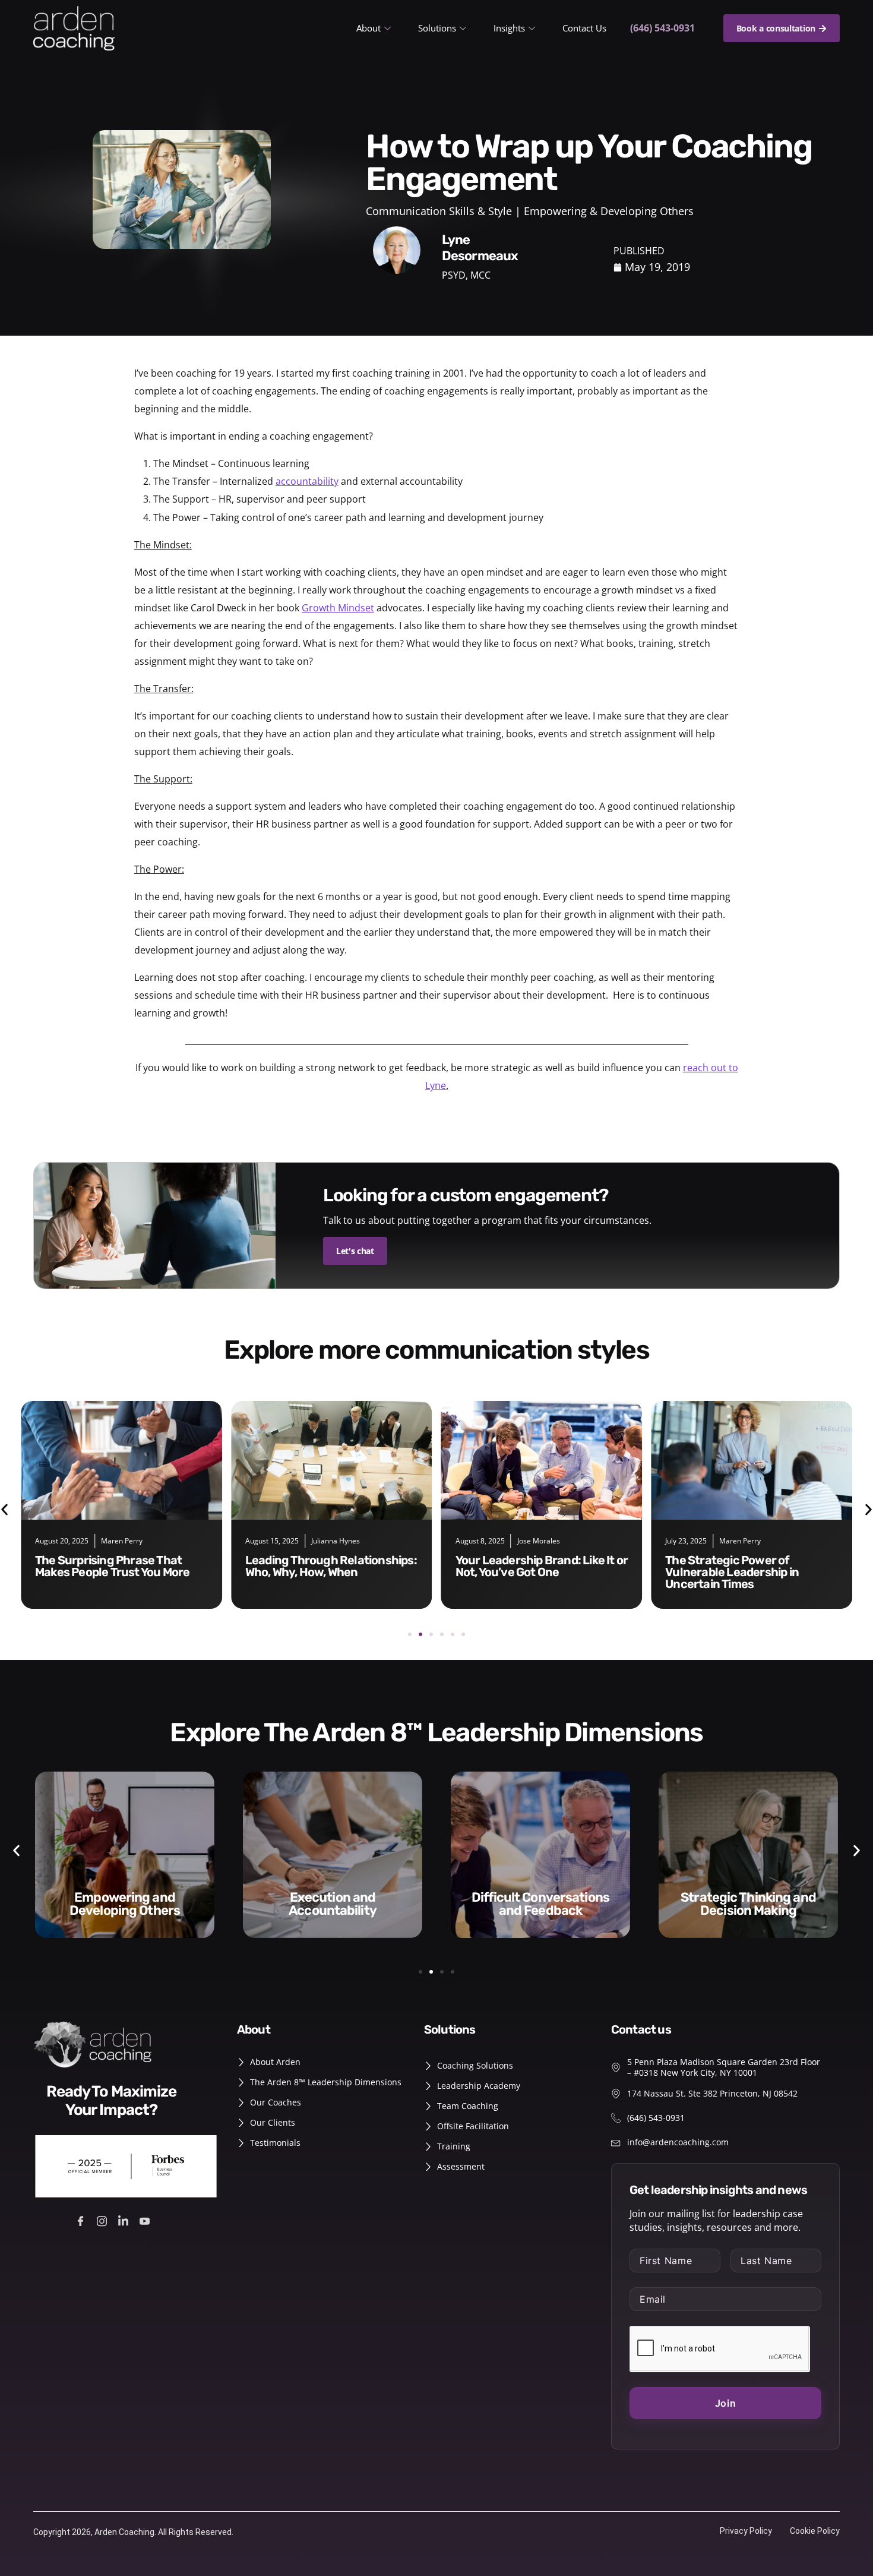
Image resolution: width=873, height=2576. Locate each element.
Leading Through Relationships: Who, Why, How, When (121, 1566)
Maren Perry (530, 1541)
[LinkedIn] (125, 2220)
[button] (410, 1634)
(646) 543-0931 (662, 28)
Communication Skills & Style (439, 211)
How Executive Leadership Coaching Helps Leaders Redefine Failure (737, 1572)
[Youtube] (146, 2220)
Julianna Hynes (125, 1541)
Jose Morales (328, 1541)
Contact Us (584, 28)
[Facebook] (82, 2220)
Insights (509, 28)
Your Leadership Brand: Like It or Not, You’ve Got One (332, 1566)
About (369, 28)
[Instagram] (104, 2220)
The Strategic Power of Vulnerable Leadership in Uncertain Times (522, 1572)
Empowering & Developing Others (609, 211)
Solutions (437, 28)
